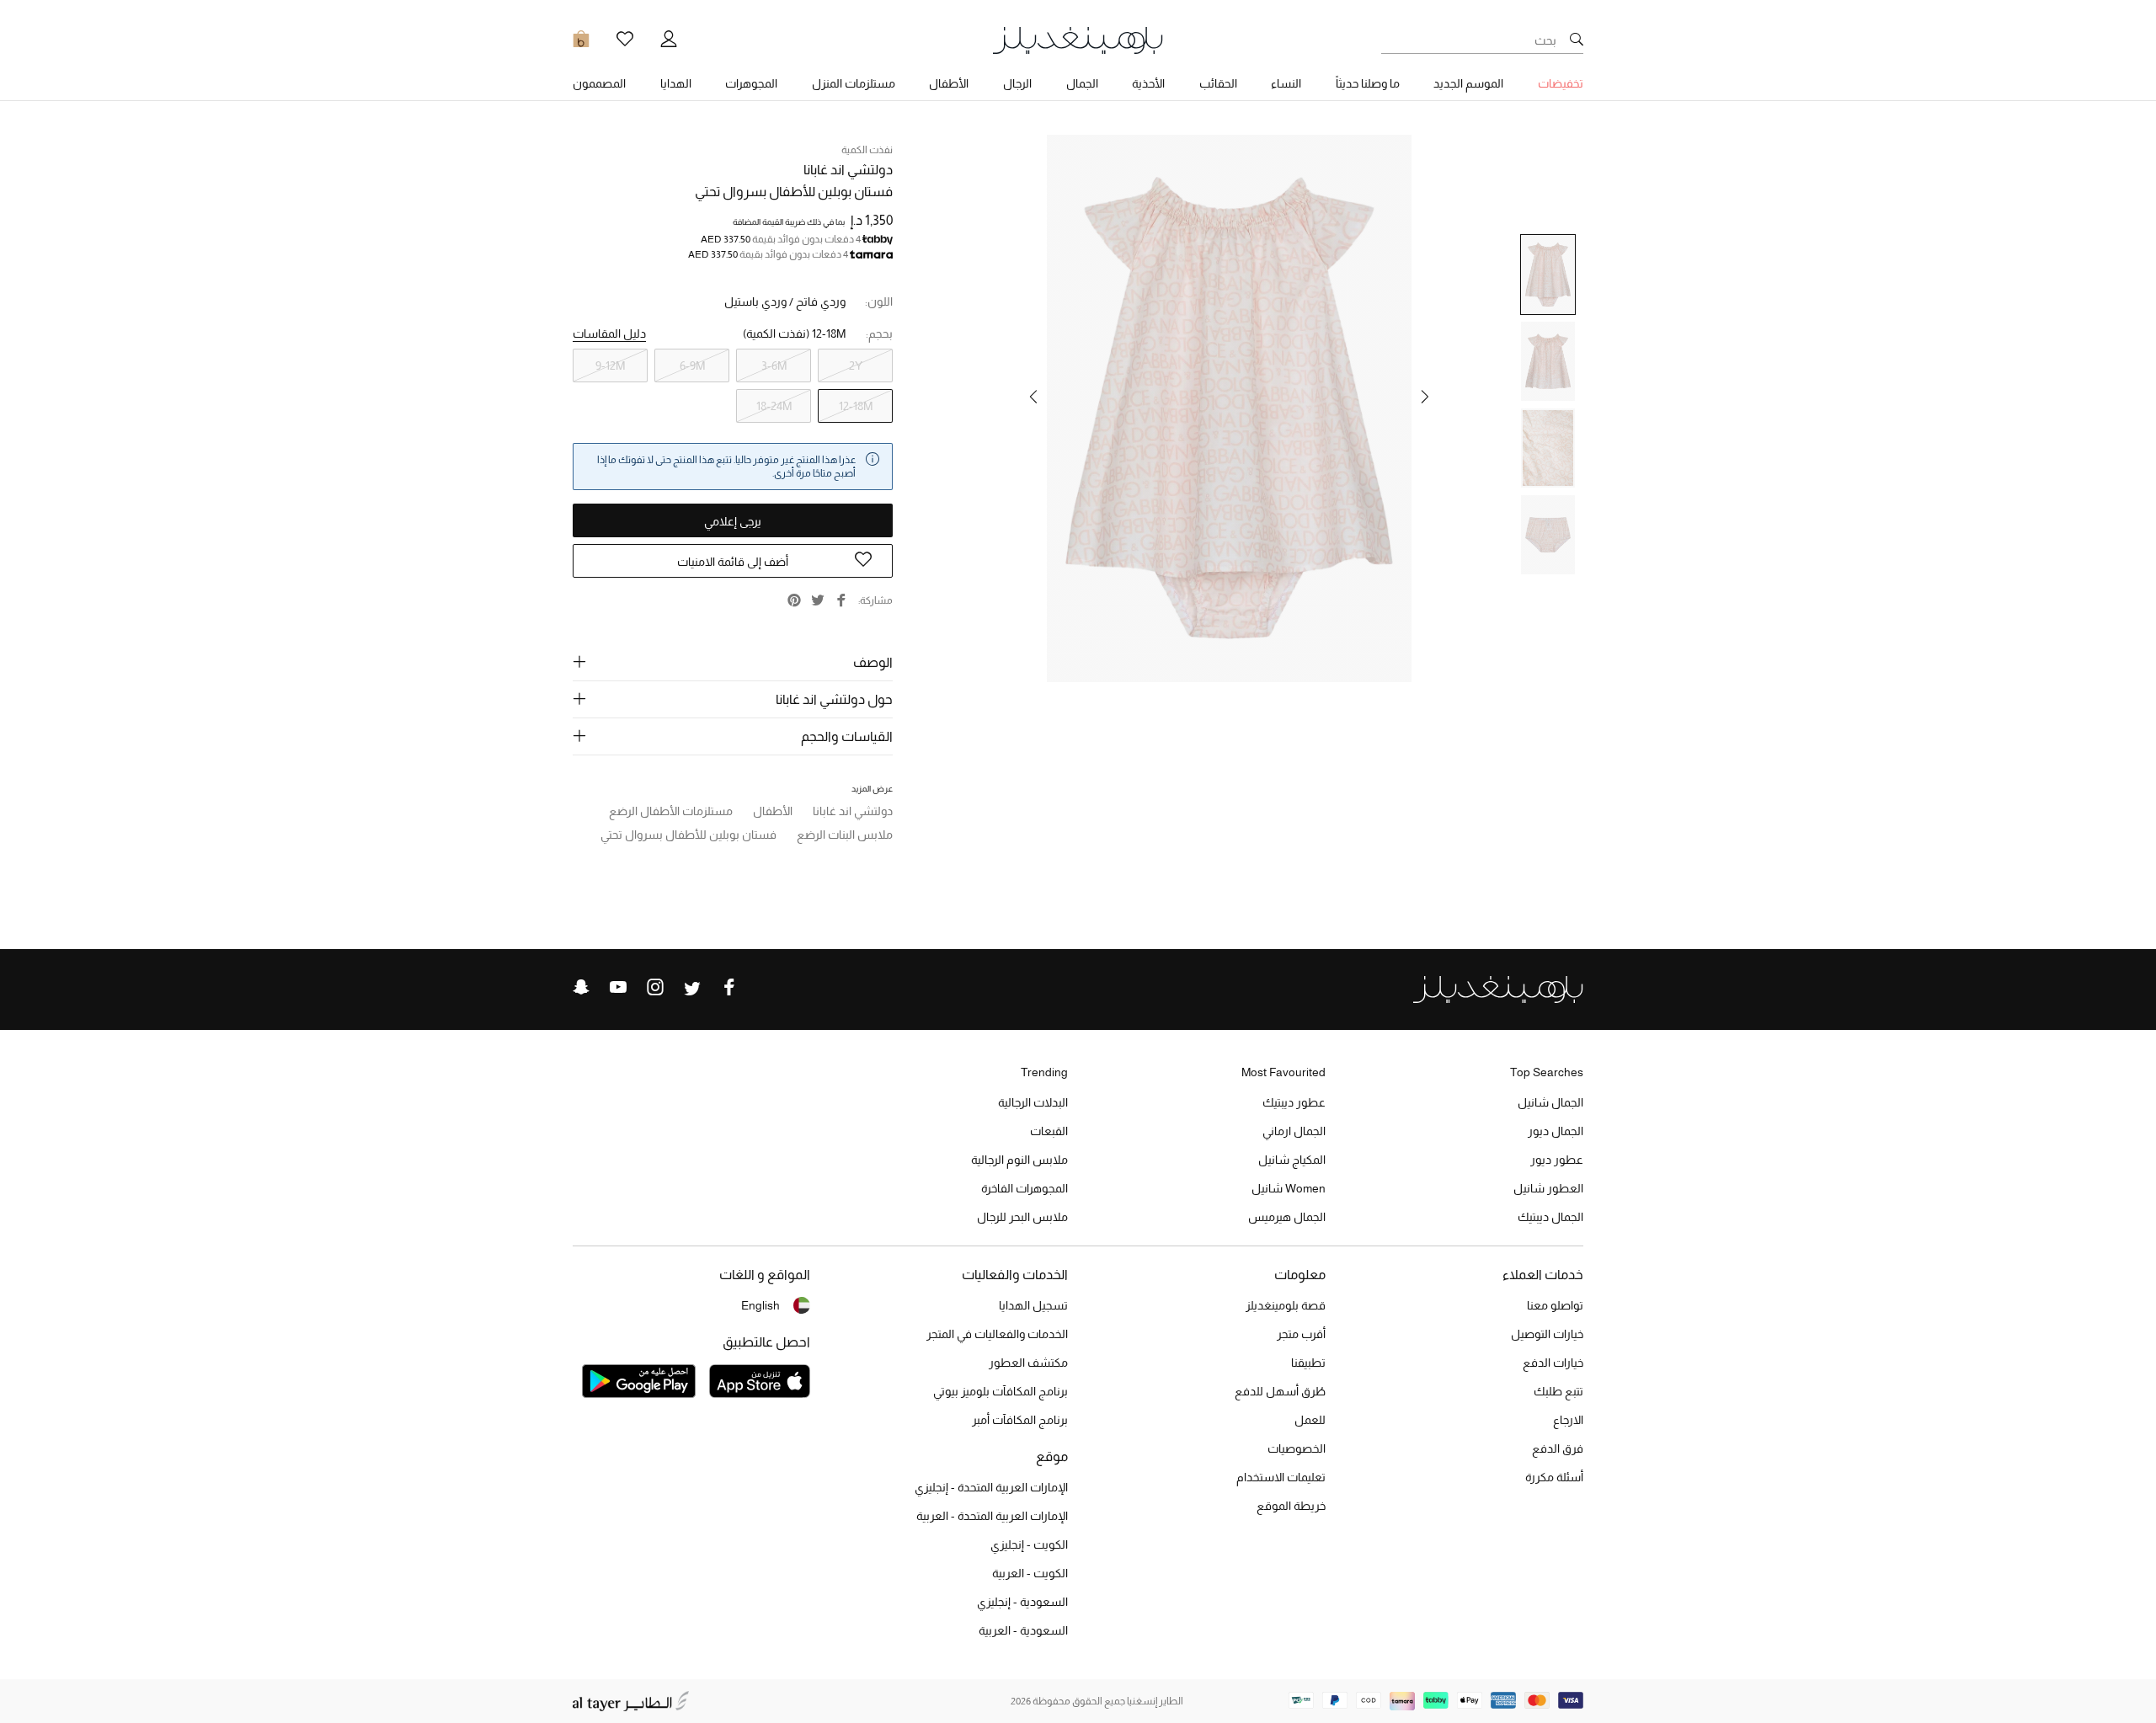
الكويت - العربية (1030, 1573)
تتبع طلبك (1558, 1391)
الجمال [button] (1082, 83)
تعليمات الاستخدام (1281, 1477)
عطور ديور (1557, 1160)
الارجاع (1568, 1420)
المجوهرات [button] (751, 83)
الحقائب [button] (1218, 83)
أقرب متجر (1301, 1334)
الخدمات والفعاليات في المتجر (997, 1334)
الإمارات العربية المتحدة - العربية (992, 1516)
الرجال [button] (1017, 83)
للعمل (1310, 1420)
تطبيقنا (1308, 1363)
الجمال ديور (1556, 1131)
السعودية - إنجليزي (1022, 1602)
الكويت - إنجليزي (1029, 1544)
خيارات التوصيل (1547, 1334)
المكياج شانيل (1292, 1160)
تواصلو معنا (1555, 1305)
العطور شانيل (1548, 1188)
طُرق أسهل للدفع (1280, 1391)
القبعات (1049, 1131)
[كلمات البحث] (1577, 40)
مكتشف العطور (1028, 1363)
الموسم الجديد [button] (1468, 83)
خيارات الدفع (1553, 1363)
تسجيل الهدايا (1033, 1305)
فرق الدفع (1558, 1448)
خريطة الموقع (1291, 1506)
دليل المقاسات (609, 333)
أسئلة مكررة (1554, 1477)
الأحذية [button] (1148, 83)
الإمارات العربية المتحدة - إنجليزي (991, 1487)
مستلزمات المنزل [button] (854, 83)
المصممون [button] (599, 83)
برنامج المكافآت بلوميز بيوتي (1001, 1391)
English (760, 1305)
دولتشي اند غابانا (848, 170)
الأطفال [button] (949, 83)
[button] (1425, 397)
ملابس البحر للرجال (1022, 1217)
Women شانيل (1289, 1188)
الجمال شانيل (1550, 1102)
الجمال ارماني (1294, 1131)
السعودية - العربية (1023, 1630)
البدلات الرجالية (1033, 1102)
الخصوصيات (1297, 1448)
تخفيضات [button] (1561, 83)
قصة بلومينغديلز (1286, 1305)
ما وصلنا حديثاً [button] (1368, 83)
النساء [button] (1286, 83)
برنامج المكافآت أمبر (1020, 1420)
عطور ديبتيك (1294, 1102)
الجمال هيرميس (1287, 1217)
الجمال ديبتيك (1550, 1217)
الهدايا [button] (676, 83)
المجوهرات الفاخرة (1025, 1188)
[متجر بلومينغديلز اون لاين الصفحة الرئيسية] (1078, 39)
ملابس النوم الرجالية (1019, 1160)
